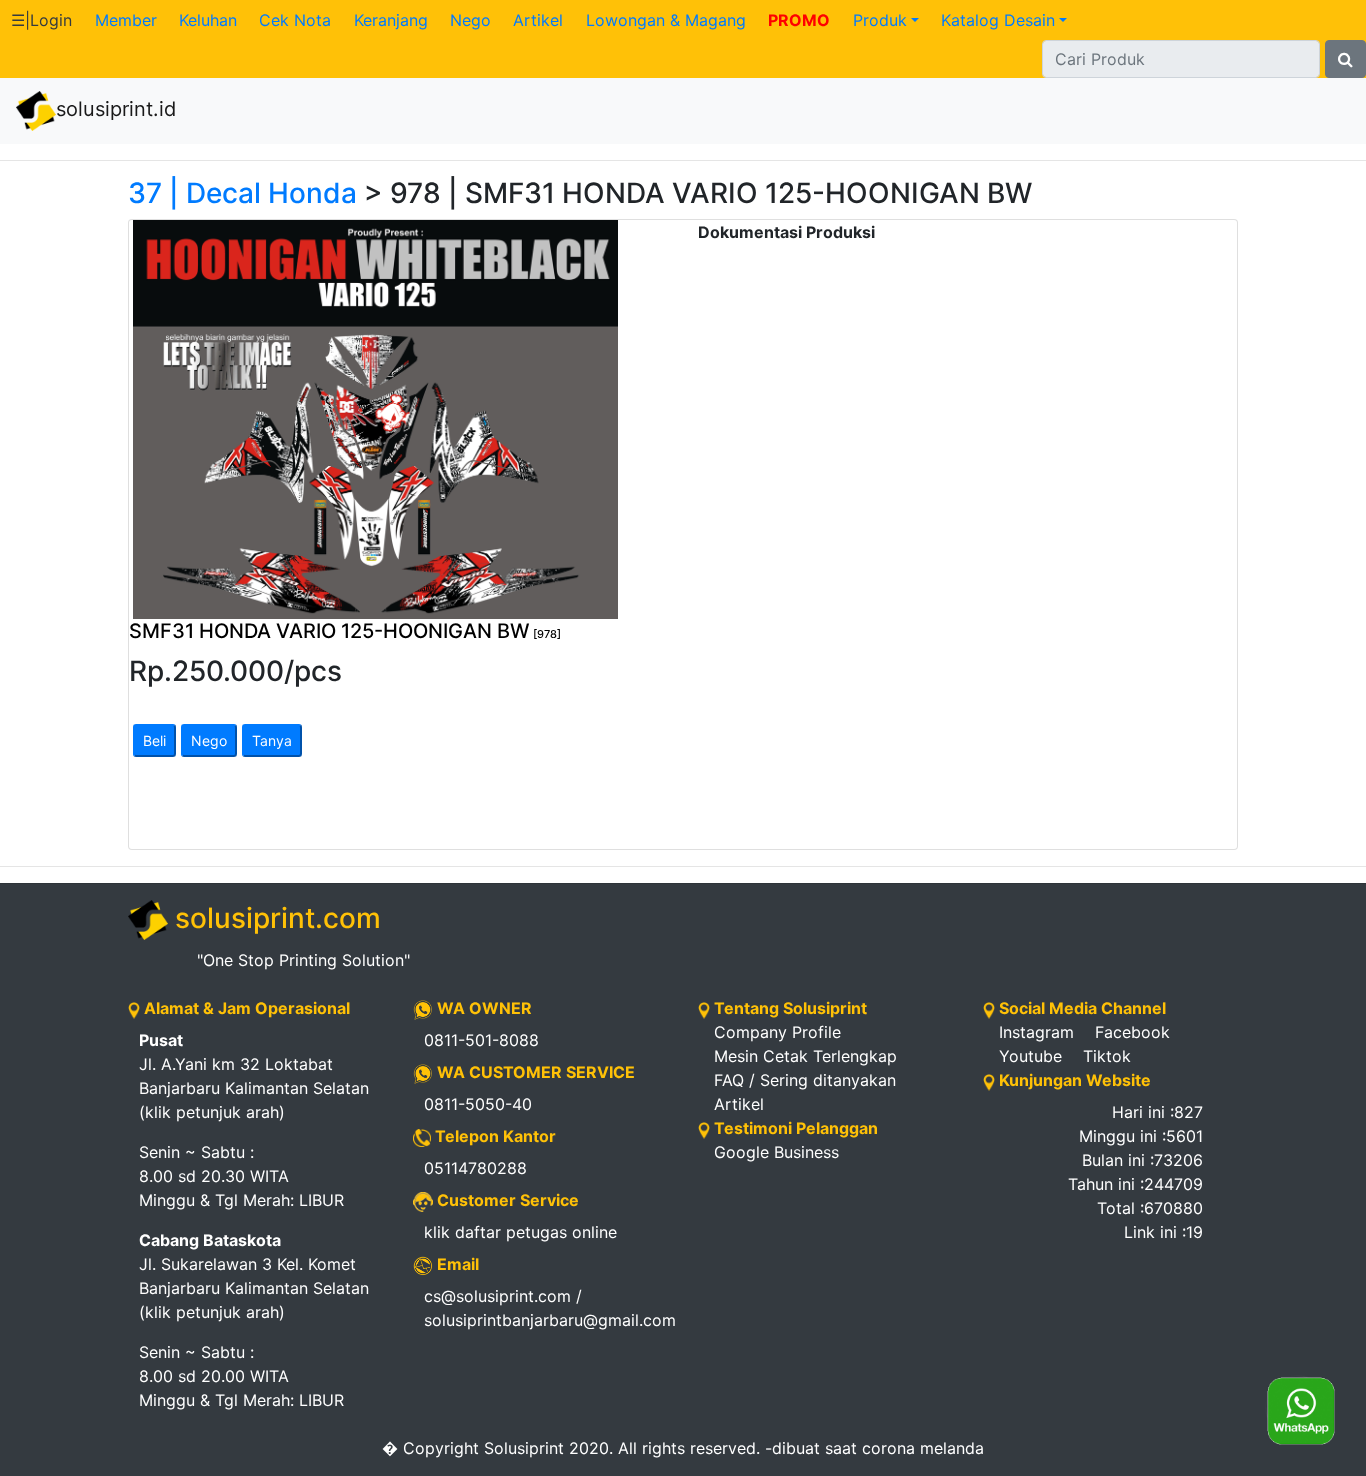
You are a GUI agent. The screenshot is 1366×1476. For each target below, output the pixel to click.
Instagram (1036, 1032)
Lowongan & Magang (666, 20)
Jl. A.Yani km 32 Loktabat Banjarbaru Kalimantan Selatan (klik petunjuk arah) (254, 1076)
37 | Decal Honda (242, 193)
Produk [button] (880, 20)
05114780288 (475, 1168)
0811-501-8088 (481, 1040)
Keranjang (391, 20)
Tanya (272, 740)
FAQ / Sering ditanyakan (805, 1080)
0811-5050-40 (478, 1104)
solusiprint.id (116, 109)
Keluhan (208, 20)
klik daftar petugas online (520, 1232)
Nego (470, 20)
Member (126, 20)
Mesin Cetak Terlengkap (805, 1056)
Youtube (1030, 1056)
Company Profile (777, 1032)
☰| (41, 20)
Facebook (1132, 1032)
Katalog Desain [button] (998, 20)
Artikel (538, 20)
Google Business (776, 1152)
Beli (154, 740)
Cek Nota (295, 20)
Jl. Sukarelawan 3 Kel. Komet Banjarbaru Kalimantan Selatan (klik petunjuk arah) (254, 1276)
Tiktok (1107, 1056)
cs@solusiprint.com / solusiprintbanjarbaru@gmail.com (546, 1308)
